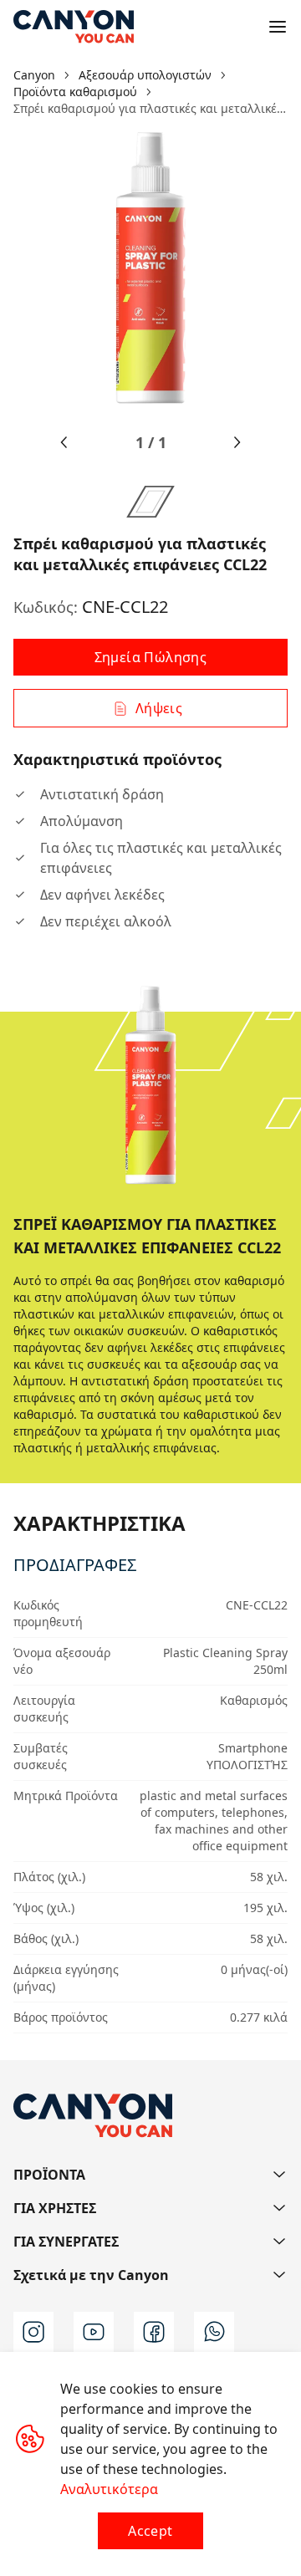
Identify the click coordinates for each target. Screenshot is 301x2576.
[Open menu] (278, 27)
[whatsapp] (214, 2332)
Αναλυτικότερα (109, 2489)
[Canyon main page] (74, 27)
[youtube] (94, 2332)
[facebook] (154, 2332)
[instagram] (33, 2332)
